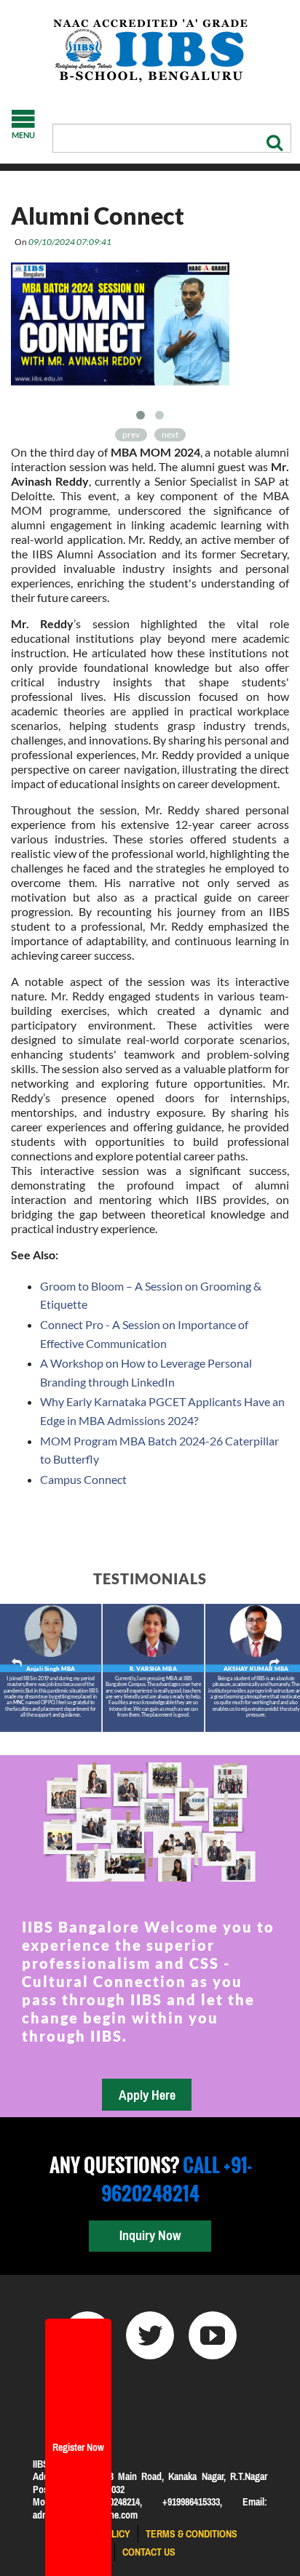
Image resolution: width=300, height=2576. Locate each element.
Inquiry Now (150, 2235)
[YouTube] (213, 2335)
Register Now (78, 2447)
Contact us (149, 2552)
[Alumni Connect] (120, 329)
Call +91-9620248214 (176, 2179)
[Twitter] (150, 2335)
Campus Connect (83, 1479)
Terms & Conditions (192, 2534)
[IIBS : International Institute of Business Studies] (150, 51)
